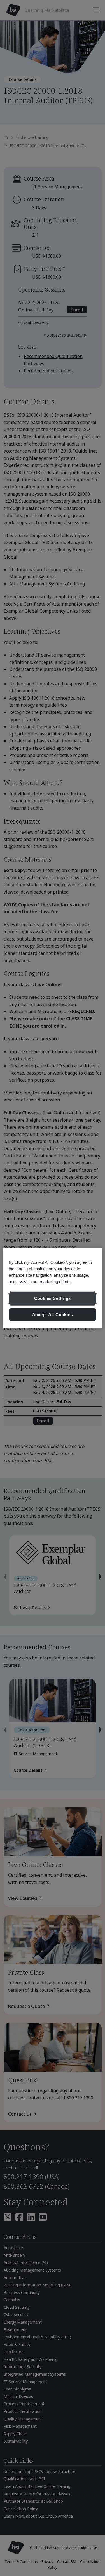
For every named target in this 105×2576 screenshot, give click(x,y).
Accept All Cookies (53, 1315)
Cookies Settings (53, 1298)
